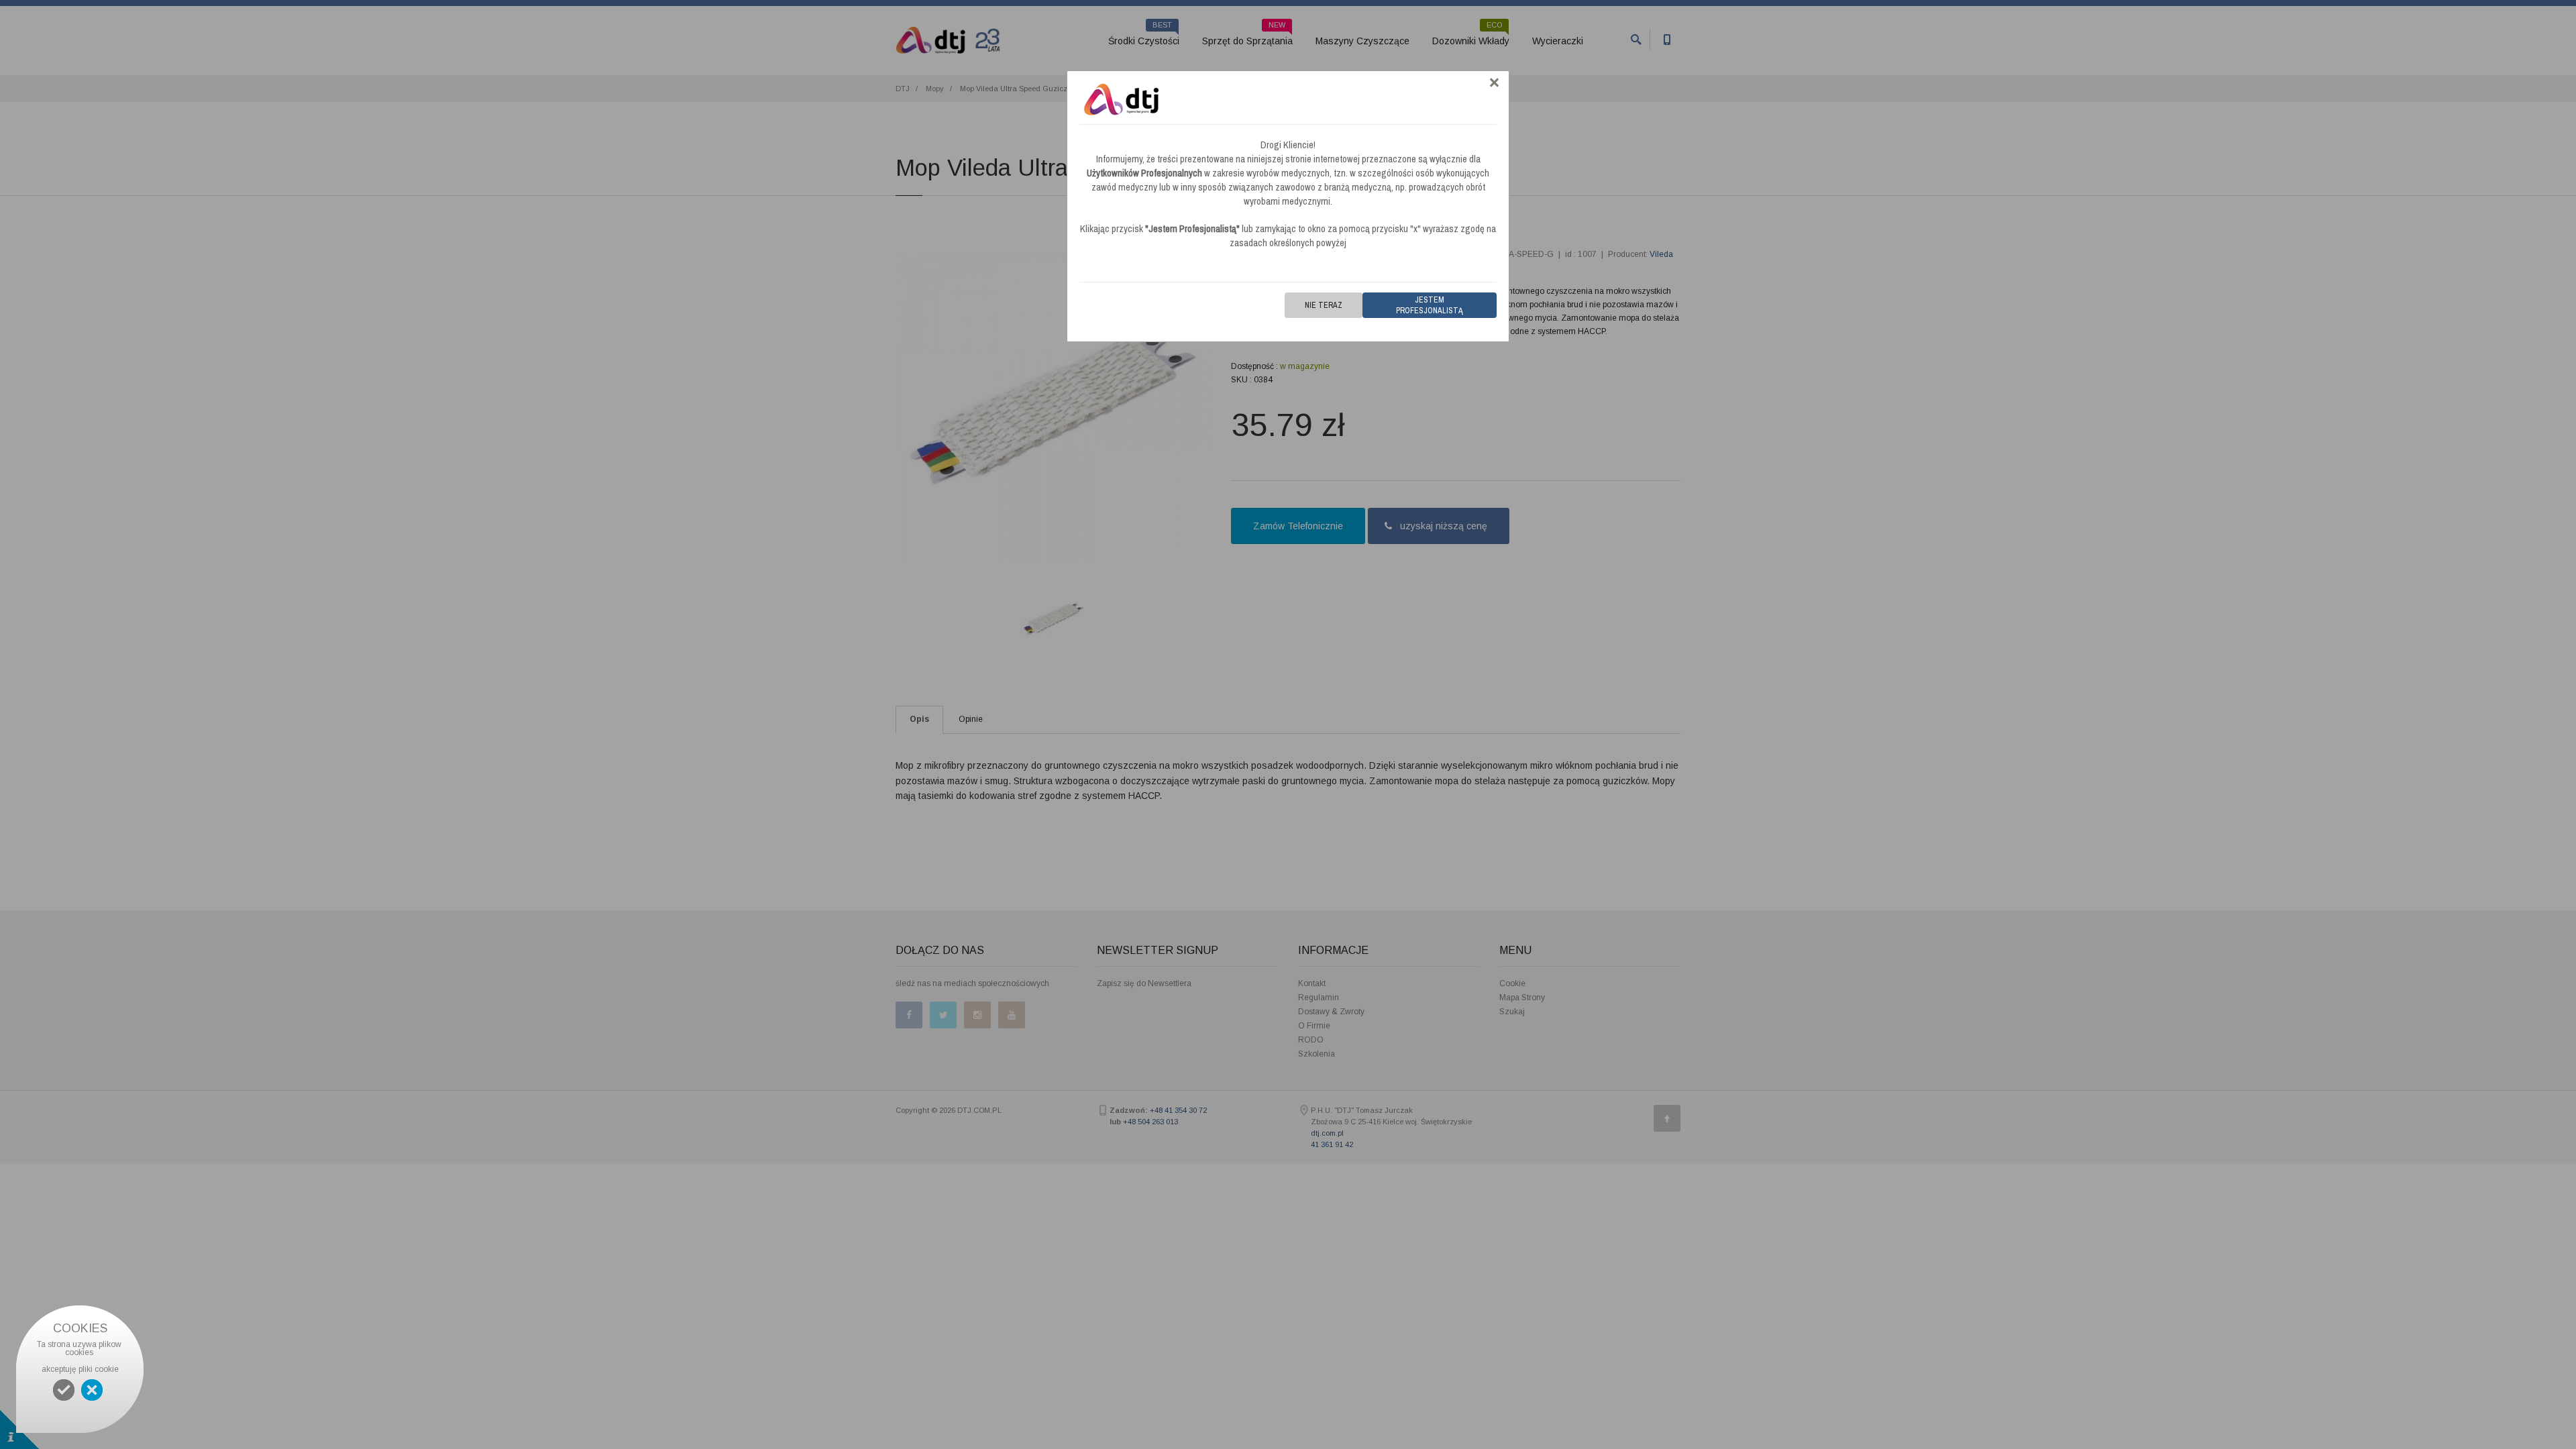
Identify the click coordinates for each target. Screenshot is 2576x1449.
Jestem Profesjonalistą (1430, 305)
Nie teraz (1324, 305)
